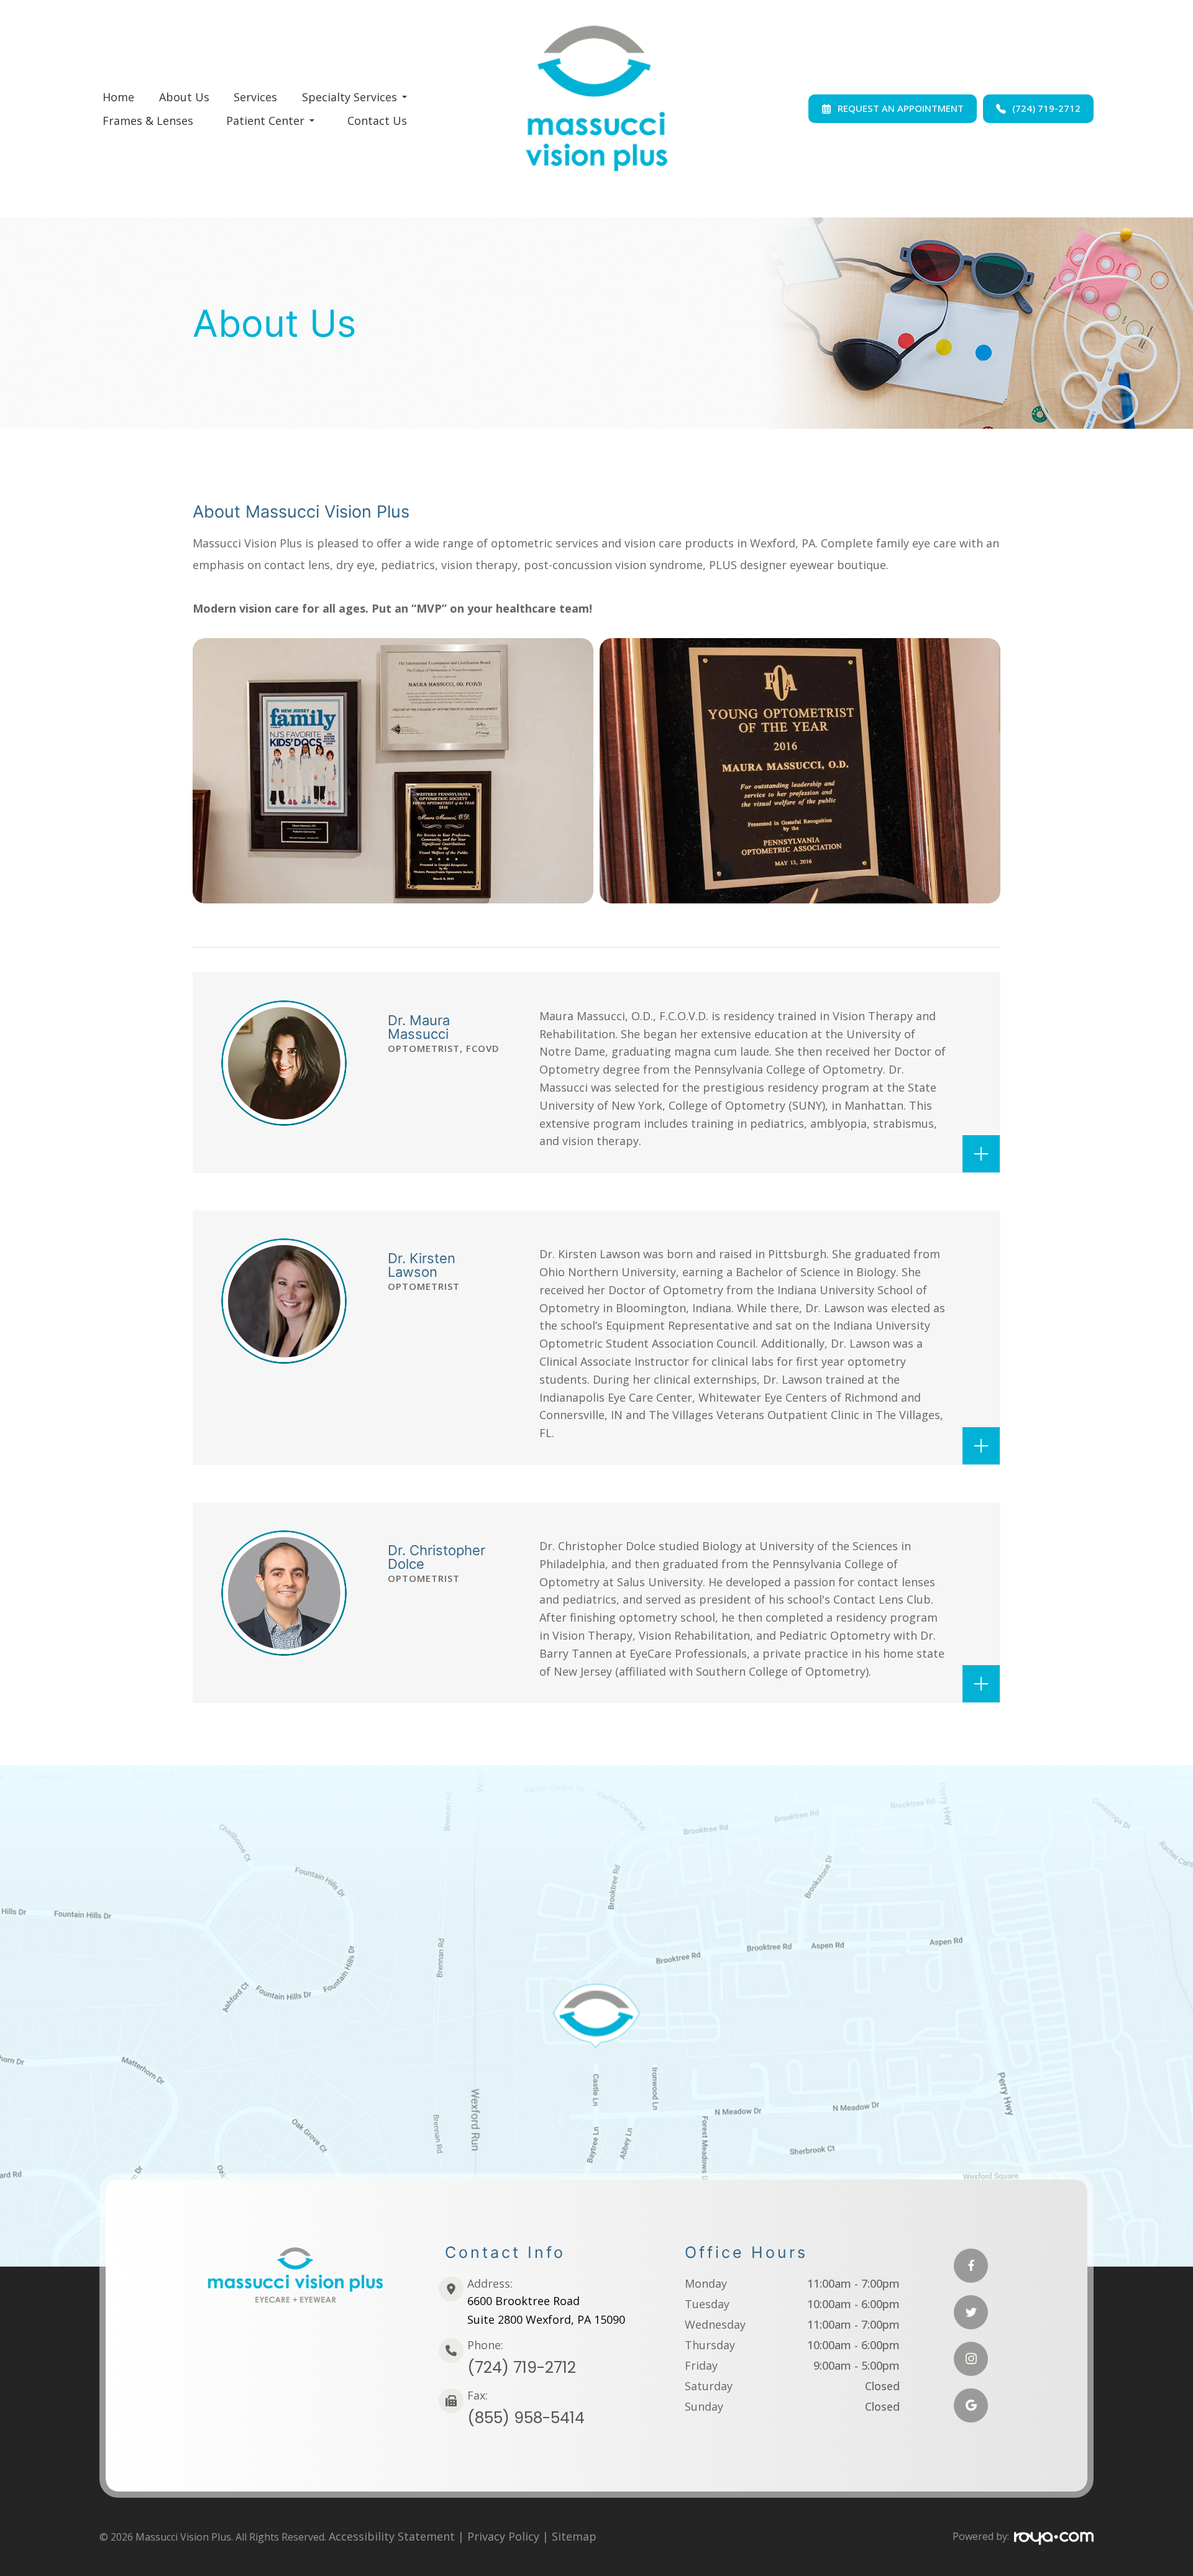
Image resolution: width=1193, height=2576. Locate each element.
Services (255, 97)
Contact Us (377, 121)
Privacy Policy (503, 2536)
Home (118, 97)
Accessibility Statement (392, 2536)
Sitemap (574, 2536)
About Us (184, 97)
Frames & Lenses (148, 121)
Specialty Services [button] (350, 97)
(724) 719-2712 (522, 2368)
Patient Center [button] (265, 121)
